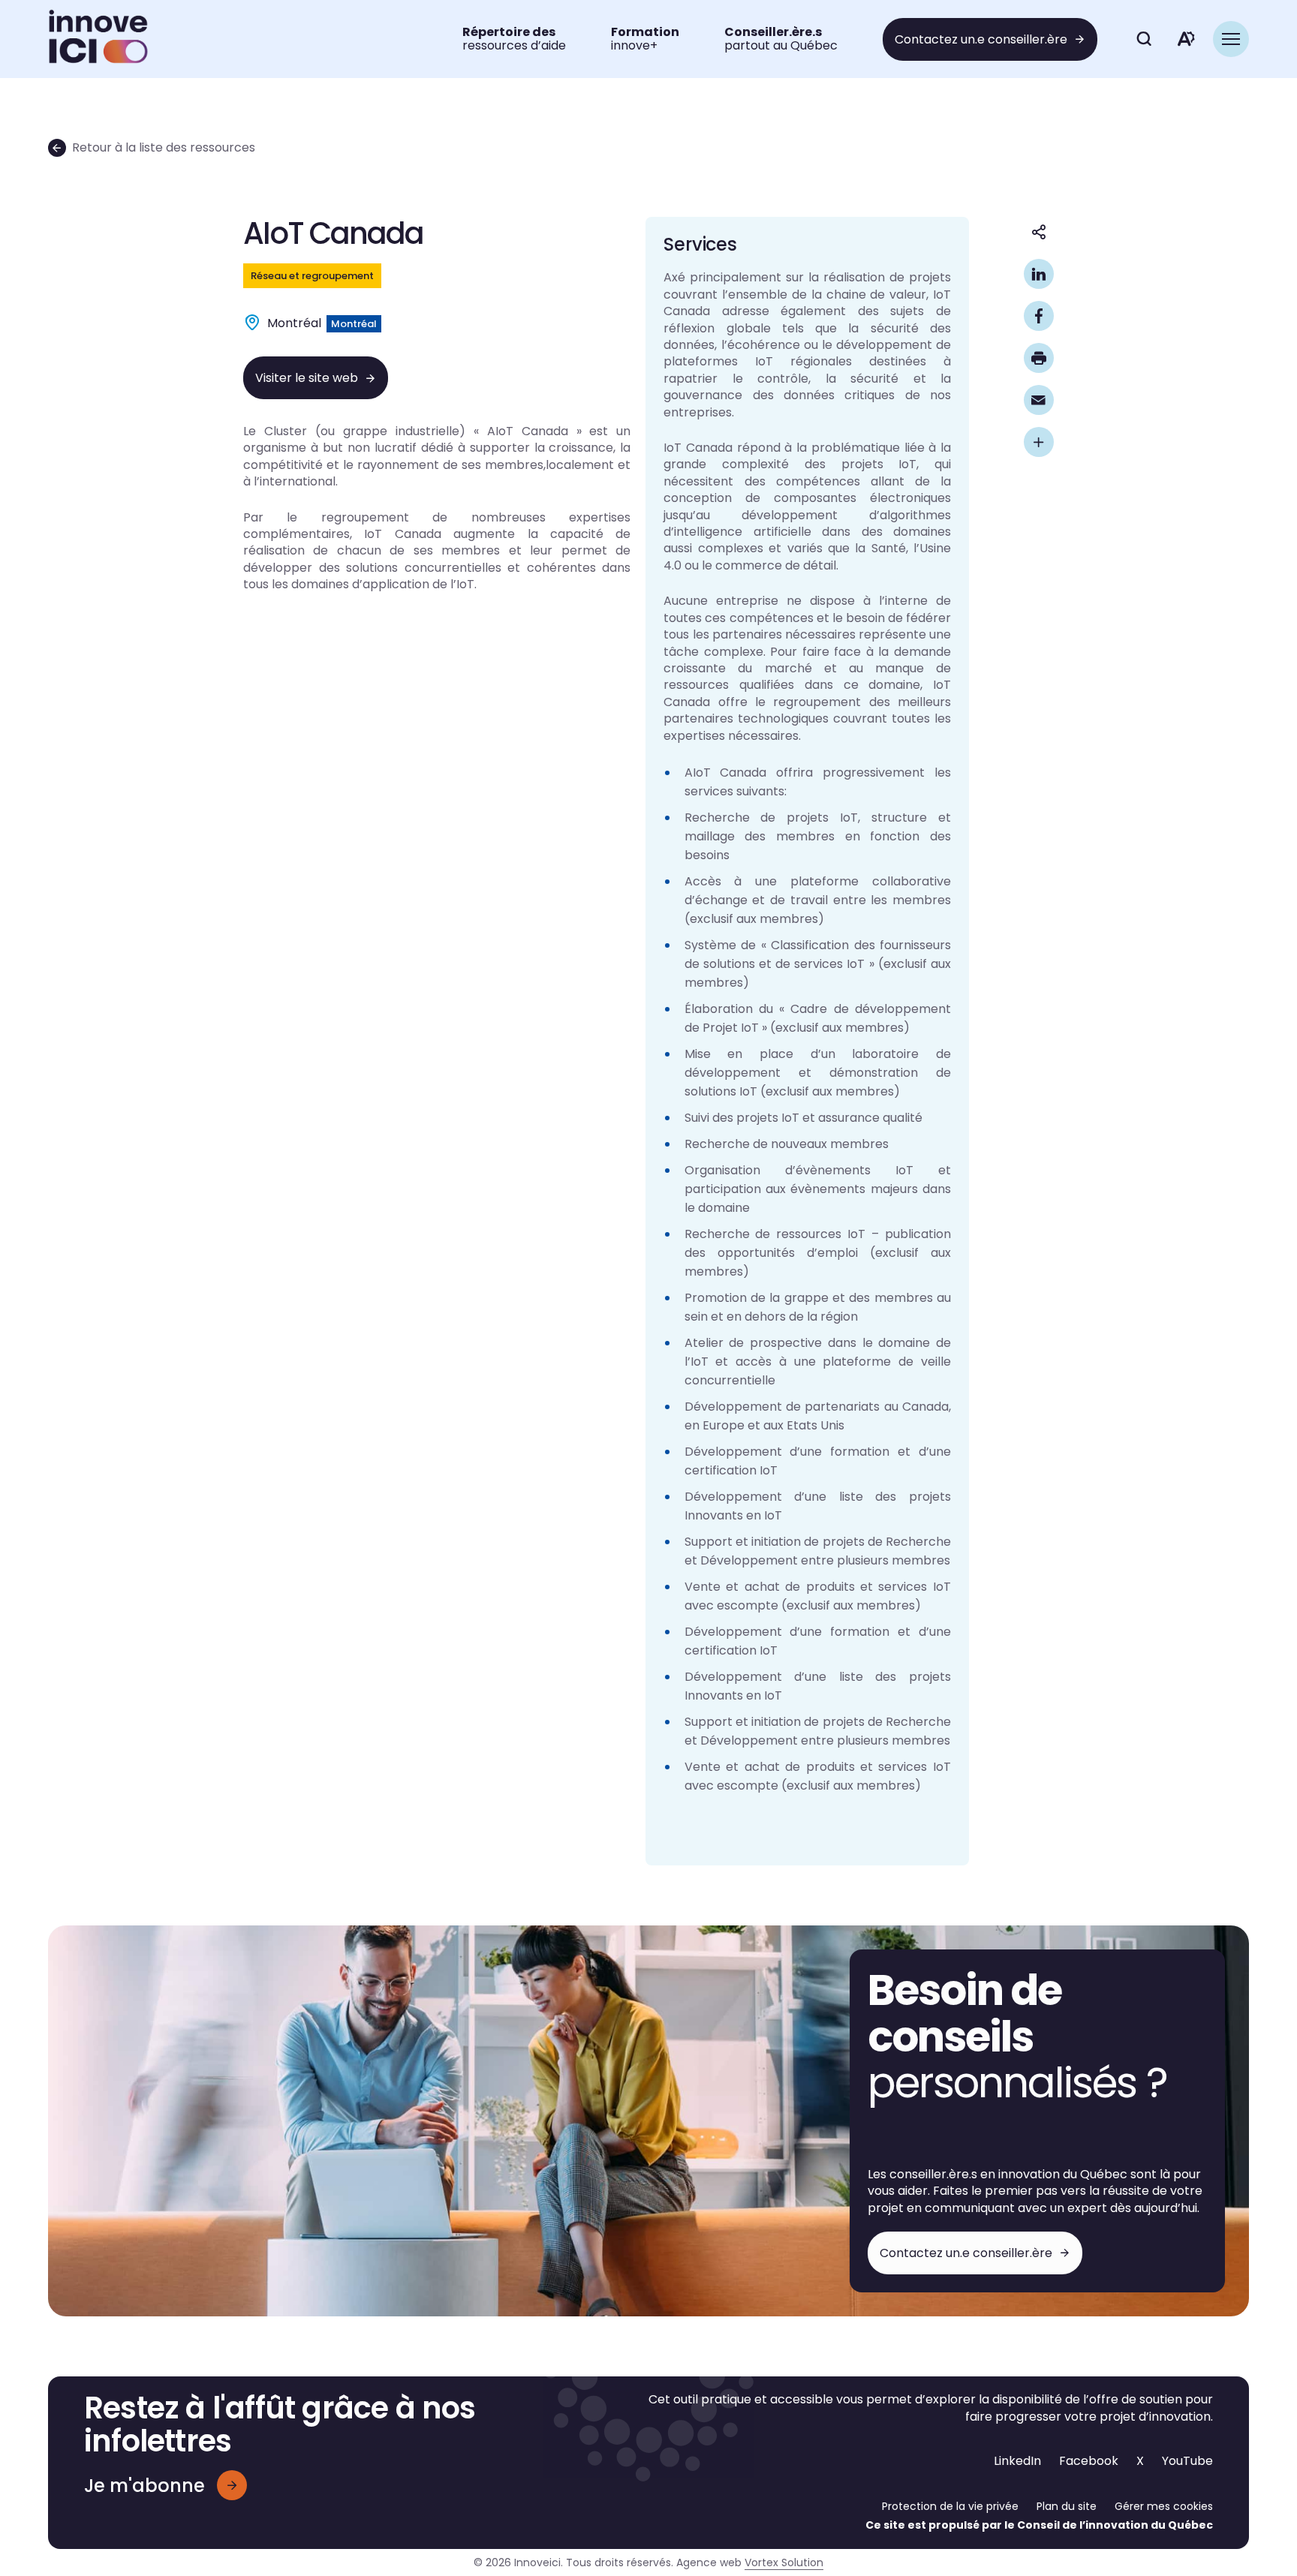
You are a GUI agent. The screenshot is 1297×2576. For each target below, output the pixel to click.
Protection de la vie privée (950, 2506)
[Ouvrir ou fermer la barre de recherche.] (1144, 39)
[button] (1231, 39)
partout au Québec (781, 39)
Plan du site (1067, 2506)
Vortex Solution (784, 2562)
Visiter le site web (307, 378)
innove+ (645, 39)
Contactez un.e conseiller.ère (981, 39)
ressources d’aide (514, 39)
